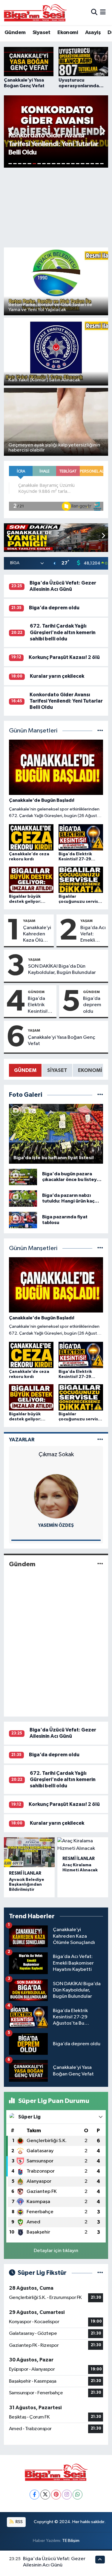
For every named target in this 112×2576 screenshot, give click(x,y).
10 (53, 164)
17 (88, 164)
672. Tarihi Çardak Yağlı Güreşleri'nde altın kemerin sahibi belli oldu (63, 632)
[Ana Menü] (103, 12)
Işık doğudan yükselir (56, 1454)
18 (92, 164)
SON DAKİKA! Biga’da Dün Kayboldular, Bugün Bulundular (62, 969)
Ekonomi (68, 33)
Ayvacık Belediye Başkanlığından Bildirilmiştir (27, 1885)
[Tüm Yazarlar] (100, 1440)
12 (63, 164)
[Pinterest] (56, 2495)
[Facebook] (34, 2495)
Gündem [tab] (25, 1070)
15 (78, 164)
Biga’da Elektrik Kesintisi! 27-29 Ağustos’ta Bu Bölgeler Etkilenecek (41, 1005)
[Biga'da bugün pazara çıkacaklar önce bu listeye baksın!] (23, 1177)
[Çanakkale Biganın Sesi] (35, 13)
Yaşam (29, 921)
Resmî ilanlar (25, 1873)
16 (82, 164)
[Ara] (94, 12)
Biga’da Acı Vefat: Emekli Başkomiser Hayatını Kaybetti (93, 934)
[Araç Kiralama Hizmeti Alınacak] (83, 1845)
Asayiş (93, 33)
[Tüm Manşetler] (100, 731)
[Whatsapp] (78, 2495)
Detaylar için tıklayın (56, 2251)
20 (102, 164)
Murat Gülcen (56, 1525)
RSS (19, 2522)
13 (68, 164)
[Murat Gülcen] (56, 1496)
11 (59, 164)
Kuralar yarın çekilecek (57, 676)
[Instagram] (67, 2495)
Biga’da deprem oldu (54, 608)
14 (73, 164)
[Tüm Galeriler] (100, 1095)
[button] (11, 131)
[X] (45, 2495)
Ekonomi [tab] (90, 1070)
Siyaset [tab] (57, 1070)
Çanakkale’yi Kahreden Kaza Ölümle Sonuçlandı (37, 934)
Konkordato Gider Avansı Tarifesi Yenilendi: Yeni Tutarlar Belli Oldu (66, 701)
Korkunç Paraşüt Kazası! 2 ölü (64, 657)
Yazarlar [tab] (22, 1440)
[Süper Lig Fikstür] (100, 2273)
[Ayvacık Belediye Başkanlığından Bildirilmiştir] (29, 1852)
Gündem (15, 33)
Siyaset (42, 33)
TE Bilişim (71, 2541)
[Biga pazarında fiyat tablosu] (23, 1220)
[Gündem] (100, 1564)
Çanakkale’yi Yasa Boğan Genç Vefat (62, 1041)
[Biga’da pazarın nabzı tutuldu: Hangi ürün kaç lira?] (23, 1198)
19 (97, 164)
